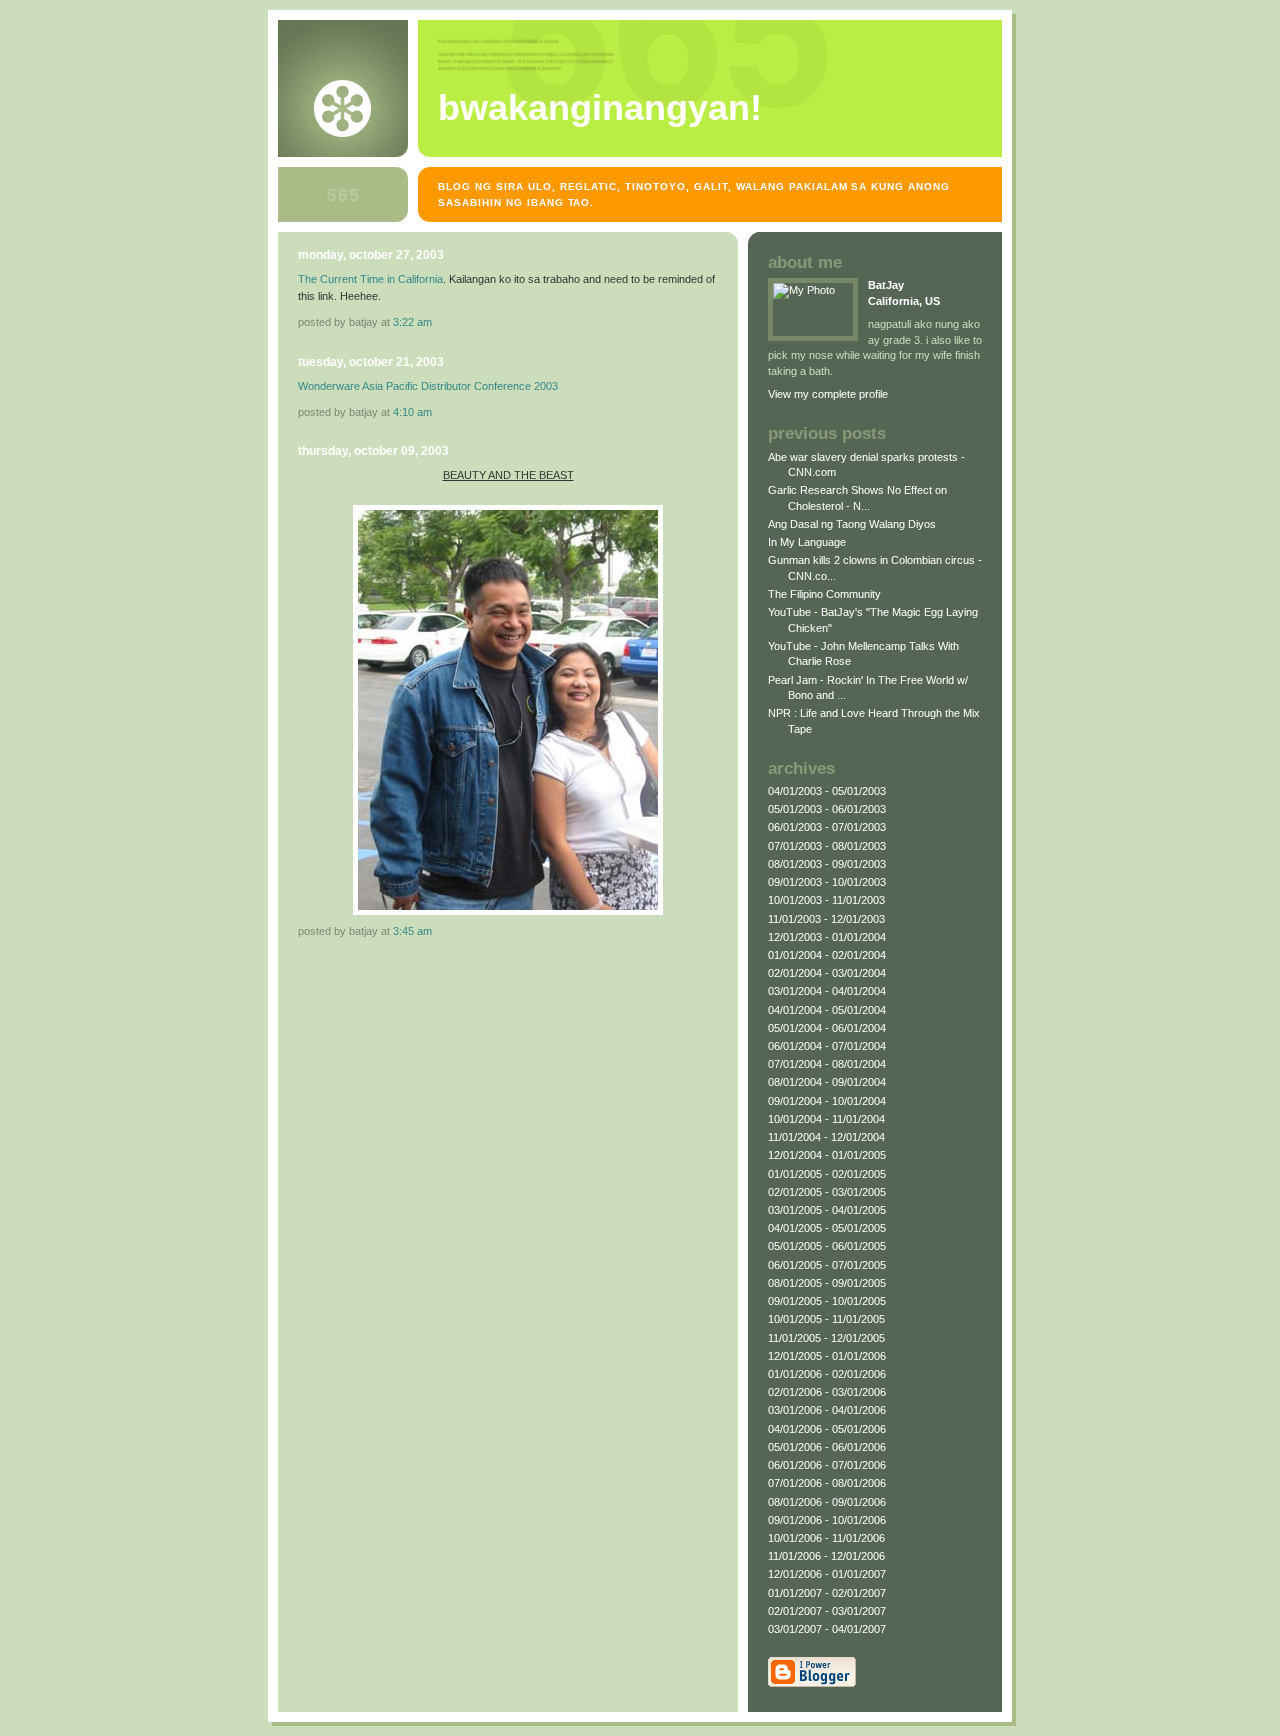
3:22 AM (412, 322)
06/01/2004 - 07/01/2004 (827, 1046)
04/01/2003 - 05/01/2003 (827, 791)
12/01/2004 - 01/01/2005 (827, 1155)
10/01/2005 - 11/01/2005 (826, 1319)
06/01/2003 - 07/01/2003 (827, 827)
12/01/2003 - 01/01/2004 (827, 937)
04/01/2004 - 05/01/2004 (827, 1010)
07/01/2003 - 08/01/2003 (827, 846)
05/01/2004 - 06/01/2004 (827, 1028)
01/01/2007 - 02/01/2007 (827, 1593)
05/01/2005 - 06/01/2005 (827, 1246)
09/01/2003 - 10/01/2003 (827, 882)
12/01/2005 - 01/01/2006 (827, 1356)
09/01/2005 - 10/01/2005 (827, 1301)
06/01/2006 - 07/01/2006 (827, 1465)
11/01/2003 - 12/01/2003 (826, 919)
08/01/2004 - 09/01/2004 (827, 1082)
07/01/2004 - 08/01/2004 (827, 1064)
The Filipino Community (824, 594)
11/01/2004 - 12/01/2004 (826, 1137)
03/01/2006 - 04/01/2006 (827, 1410)
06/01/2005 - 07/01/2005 (827, 1265)
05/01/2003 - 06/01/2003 (827, 809)
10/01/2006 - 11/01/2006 (826, 1538)
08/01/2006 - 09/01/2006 (827, 1502)
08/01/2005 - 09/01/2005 (827, 1283)
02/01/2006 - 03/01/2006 (827, 1392)
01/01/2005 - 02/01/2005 (827, 1174)
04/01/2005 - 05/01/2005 (827, 1228)
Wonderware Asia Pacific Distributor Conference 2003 (428, 386)
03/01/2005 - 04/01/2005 (827, 1210)
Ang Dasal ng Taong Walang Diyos (852, 524)
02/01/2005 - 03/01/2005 (827, 1192)
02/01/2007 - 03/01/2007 (827, 1611)
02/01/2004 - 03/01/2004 (827, 973)
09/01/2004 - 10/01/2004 (827, 1101)
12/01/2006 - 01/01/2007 (827, 1574)
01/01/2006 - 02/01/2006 (827, 1374)
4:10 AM (412, 412)
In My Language (807, 542)
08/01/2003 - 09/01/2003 (827, 864)
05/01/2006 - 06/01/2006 (827, 1447)
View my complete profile (828, 394)
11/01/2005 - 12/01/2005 (826, 1338)
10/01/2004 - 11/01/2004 (826, 1119)
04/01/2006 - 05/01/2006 (827, 1429)
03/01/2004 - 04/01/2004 (827, 991)
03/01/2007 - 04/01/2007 (827, 1629)
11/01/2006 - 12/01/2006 (826, 1556)
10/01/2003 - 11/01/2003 (826, 900)
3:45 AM (412, 931)
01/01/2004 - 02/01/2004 (827, 955)
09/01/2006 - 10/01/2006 (827, 1520)
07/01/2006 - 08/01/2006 (827, 1483)
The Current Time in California (370, 279)
